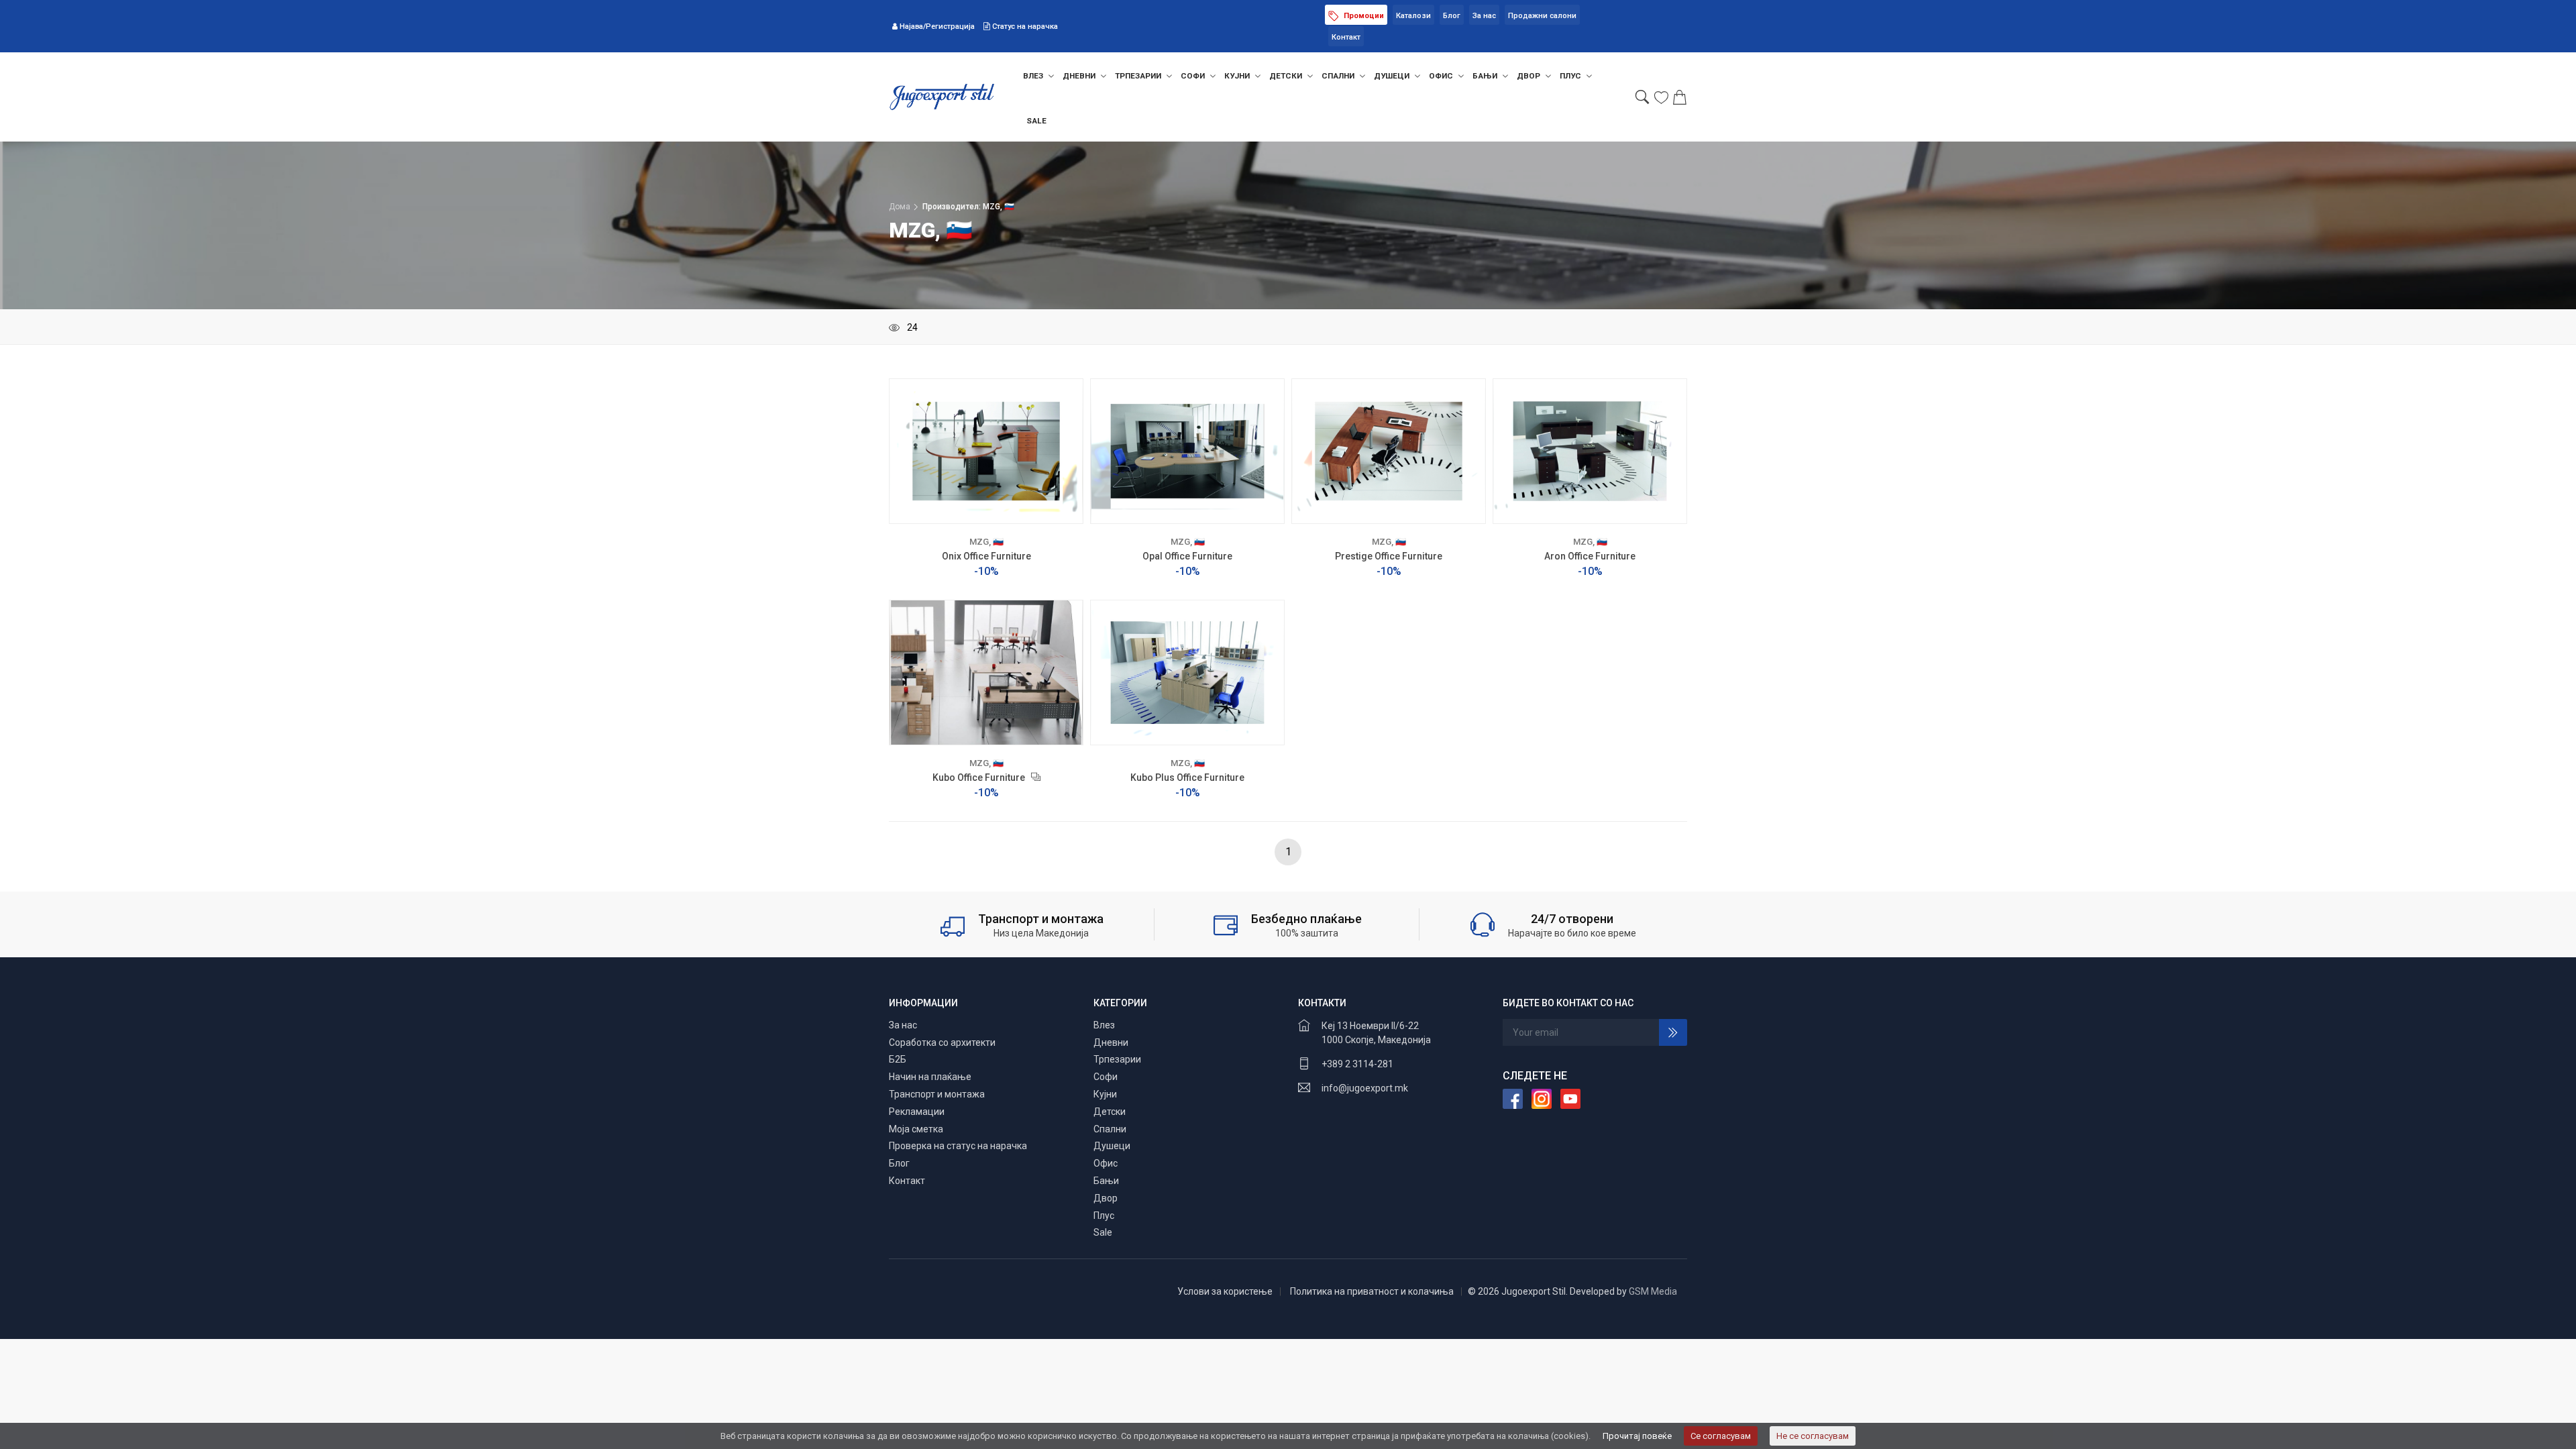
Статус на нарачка (1024, 26)
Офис (1442, 76)
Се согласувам (1721, 1436)
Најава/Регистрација (937, 26)
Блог (1452, 16)
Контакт (1346, 37)
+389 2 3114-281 (1357, 1064)
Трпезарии (1139, 76)
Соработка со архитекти (942, 1042)
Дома (900, 207)
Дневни (1080, 76)
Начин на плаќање (930, 1077)
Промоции (1363, 16)
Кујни (1238, 76)
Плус (1571, 76)
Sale (1036, 121)
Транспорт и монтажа (937, 1094)
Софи (1194, 76)
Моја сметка (916, 1129)
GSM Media (1653, 1291)
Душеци (1393, 76)
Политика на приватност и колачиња (1372, 1291)
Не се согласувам (1813, 1436)
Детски (1287, 76)
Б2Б (898, 1059)
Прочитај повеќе (1637, 1436)
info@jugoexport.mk (1365, 1088)
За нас (1484, 16)
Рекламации (917, 1112)
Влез (1034, 76)
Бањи (1486, 76)
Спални (1339, 76)
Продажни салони (1542, 16)
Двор (1529, 76)
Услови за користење (1225, 1291)
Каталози (1413, 16)
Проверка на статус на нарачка (958, 1146)
